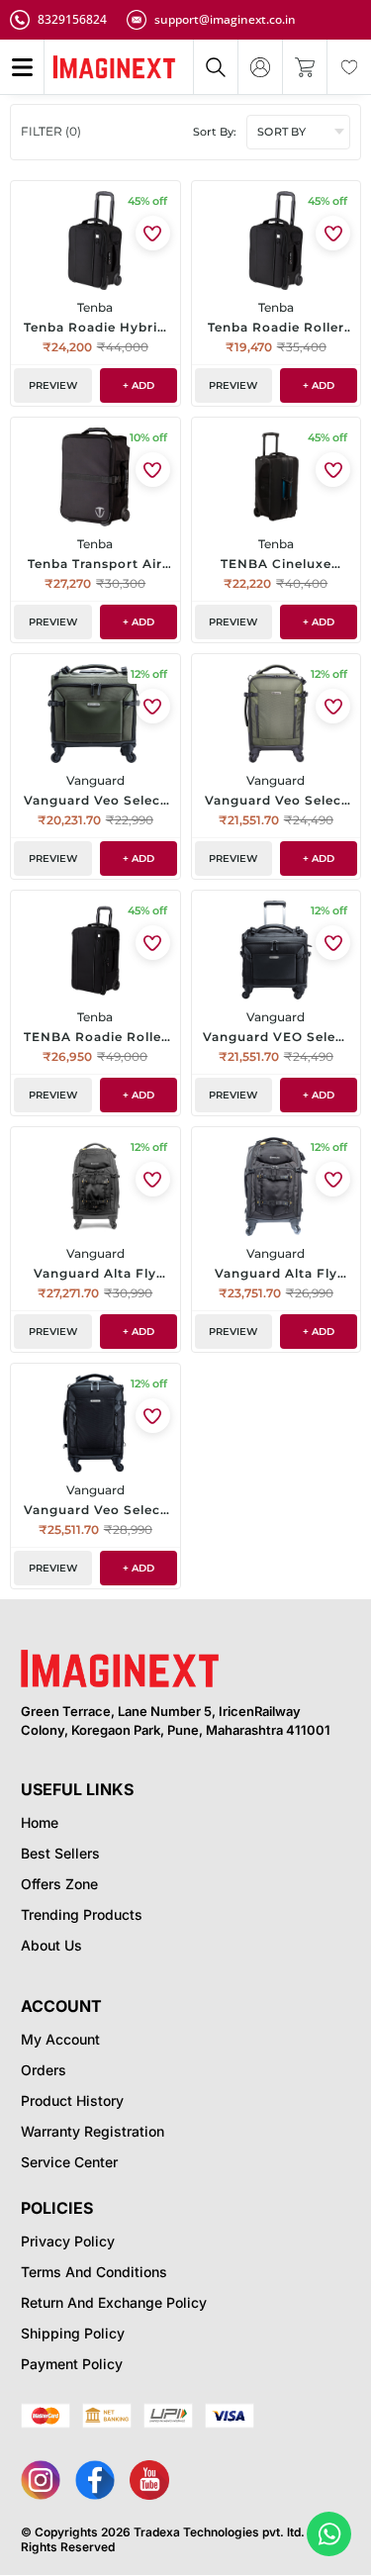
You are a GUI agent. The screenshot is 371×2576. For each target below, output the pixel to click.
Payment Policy (72, 2364)
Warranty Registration (93, 2131)
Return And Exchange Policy (114, 2302)
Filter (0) (51, 131)
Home (40, 1822)
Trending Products (82, 1914)
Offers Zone (59, 1884)
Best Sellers (60, 1853)
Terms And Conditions (94, 2272)
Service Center (69, 2162)
